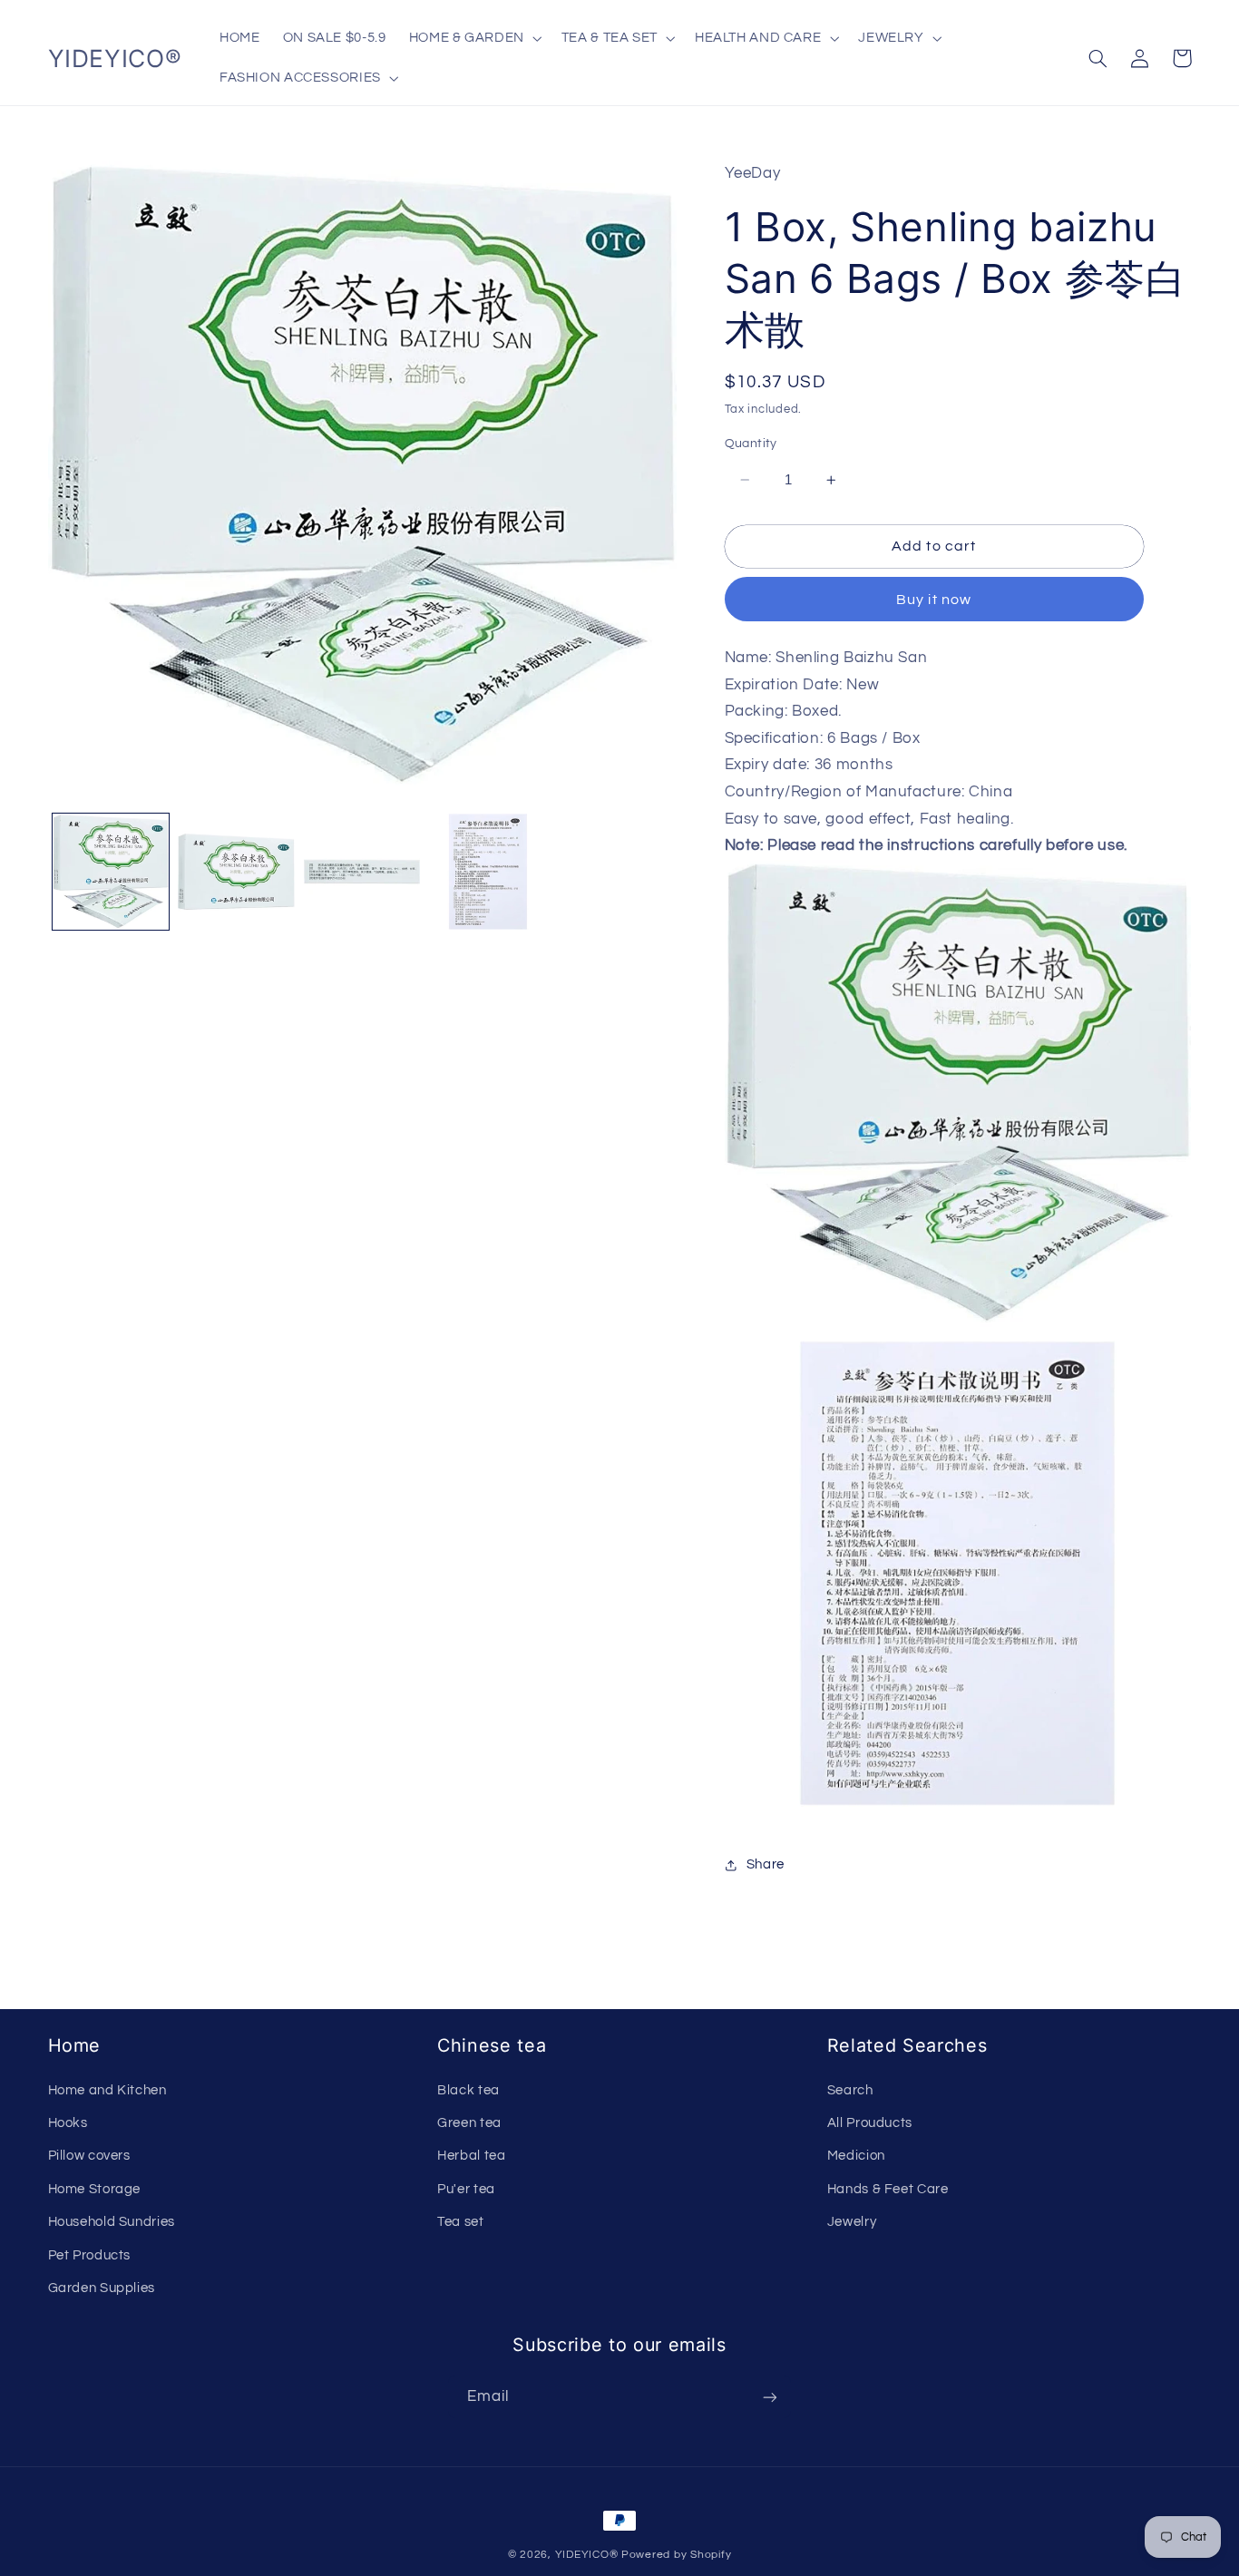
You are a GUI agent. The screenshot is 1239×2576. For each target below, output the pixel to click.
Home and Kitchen (107, 2090)
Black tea (468, 2090)
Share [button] (766, 1864)
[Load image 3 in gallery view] (362, 872)
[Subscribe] (770, 2397)
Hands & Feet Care (888, 2189)
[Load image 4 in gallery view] (488, 872)
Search (850, 2090)
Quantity (751, 444)
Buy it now (934, 600)
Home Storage (95, 2189)
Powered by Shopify (676, 2555)
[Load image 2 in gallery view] (236, 872)
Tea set (460, 2222)
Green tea (469, 2123)
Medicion (856, 2156)
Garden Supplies (102, 2288)
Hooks (68, 2123)
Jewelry (852, 2222)
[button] (473, 38)
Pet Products (90, 2255)
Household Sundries (112, 2222)
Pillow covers (89, 2156)
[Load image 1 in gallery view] (111, 872)
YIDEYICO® (587, 2555)
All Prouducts (870, 2123)
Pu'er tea (466, 2189)
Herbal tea (471, 2156)
